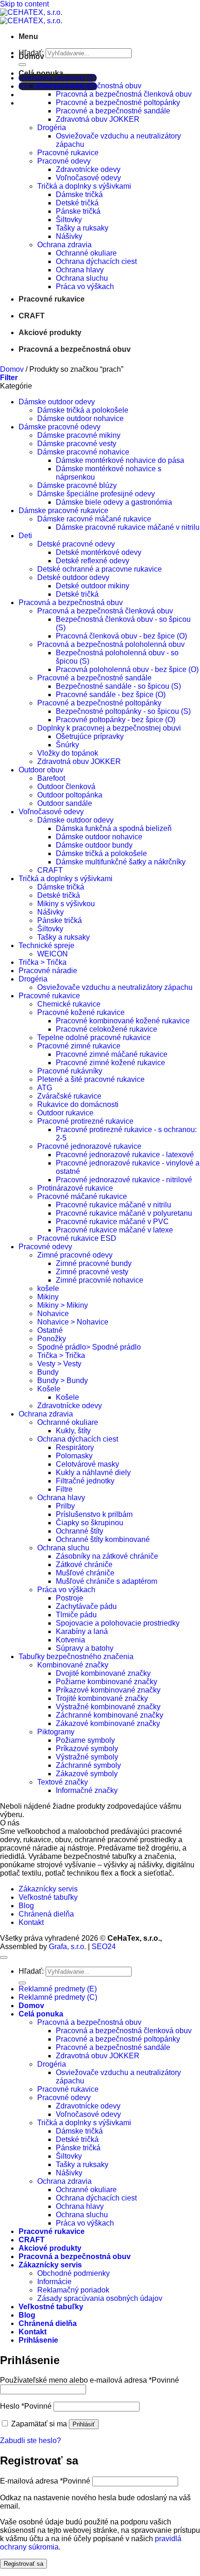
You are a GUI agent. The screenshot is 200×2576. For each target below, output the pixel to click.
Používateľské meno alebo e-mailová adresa (90, 2380)
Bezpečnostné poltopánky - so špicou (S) (123, 711)
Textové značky (63, 1782)
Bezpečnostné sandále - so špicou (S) (118, 686)
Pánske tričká (78, 211)
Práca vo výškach (85, 287)
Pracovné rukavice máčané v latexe (114, 1230)
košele (48, 1288)
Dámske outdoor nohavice (80, 418)
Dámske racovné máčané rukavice (94, 519)
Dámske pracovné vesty (77, 444)
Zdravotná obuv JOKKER (98, 119)
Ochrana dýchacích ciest (96, 261)
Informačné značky (87, 1790)
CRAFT (32, 316)
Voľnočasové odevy (88, 178)
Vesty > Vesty (59, 1364)
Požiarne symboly (85, 1740)
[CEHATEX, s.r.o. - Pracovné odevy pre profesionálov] (31, 16)
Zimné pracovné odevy (75, 1255)
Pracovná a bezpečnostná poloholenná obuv (111, 644)
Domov (31, 56)
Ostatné (50, 1330)
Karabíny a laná (82, 1631)
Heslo (26, 2406)
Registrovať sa (23, 2564)
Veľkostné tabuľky (48, 1897)
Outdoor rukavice (65, 1113)
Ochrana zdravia (64, 245)
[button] (28, 36)
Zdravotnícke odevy (88, 169)
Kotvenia (70, 1640)
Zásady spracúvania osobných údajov (100, 2298)
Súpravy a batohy (85, 1648)
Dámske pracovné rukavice (63, 511)
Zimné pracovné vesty (92, 1272)
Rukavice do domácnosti (78, 1104)
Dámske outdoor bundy (94, 845)
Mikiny (48, 1297)
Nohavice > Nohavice (73, 1322)
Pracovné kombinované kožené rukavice (123, 1021)
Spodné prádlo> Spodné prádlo (89, 1347)
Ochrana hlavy (80, 270)
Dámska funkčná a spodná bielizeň (114, 828)
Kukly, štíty (73, 1431)
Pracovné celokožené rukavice (107, 1029)
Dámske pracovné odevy (60, 427)
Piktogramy (56, 1732)
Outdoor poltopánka (70, 795)
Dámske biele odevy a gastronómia (114, 502)
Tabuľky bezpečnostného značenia (76, 1657)
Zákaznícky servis (48, 1889)
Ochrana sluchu (82, 278)
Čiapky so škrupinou (90, 1523)
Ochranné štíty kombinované (103, 1539)
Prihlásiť (84, 2424)
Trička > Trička (43, 962)
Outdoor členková (66, 787)
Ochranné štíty (80, 1531)
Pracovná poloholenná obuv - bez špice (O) (127, 669)
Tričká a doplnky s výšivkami (84, 186)
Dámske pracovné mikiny (79, 435)
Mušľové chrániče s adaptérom (107, 1581)
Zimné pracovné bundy (94, 1263)
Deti (25, 536)
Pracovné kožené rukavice (81, 1012)
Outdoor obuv (41, 770)
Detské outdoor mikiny (93, 586)
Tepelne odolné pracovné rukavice (94, 1038)
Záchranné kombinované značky (110, 1715)
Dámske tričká (79, 194)
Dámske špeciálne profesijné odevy (96, 494)
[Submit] (22, 1983)
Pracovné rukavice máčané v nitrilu (113, 1205)
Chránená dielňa (46, 1914)
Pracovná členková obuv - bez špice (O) (121, 636)
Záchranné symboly (88, 1765)
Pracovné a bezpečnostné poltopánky (118, 102)
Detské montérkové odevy (99, 552)
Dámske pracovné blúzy (77, 485)
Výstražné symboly (87, 1757)
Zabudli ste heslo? (30, 2441)
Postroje (70, 1598)
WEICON (53, 954)
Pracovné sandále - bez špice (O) (111, 695)
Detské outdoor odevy (73, 577)
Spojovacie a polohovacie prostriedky (118, 1623)
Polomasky (74, 1456)
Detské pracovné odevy (76, 544)
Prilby (65, 1506)
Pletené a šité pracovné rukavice (91, 1079)
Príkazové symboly (87, 1749)
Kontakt (31, 1922)
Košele (49, 1389)
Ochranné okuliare (86, 253)
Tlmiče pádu (76, 1615)
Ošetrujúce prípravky (90, 736)
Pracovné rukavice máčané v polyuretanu (124, 1213)
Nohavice (53, 1314)
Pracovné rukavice (68, 153)
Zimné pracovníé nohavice (100, 1280)
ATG (45, 1088)
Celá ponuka (41, 73)
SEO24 (104, 1947)
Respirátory (75, 1447)
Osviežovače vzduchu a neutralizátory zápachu (115, 987)
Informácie (54, 2282)
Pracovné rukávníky (70, 1071)
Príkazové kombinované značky (108, 1690)
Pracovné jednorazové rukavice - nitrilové (124, 1180)
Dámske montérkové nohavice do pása (120, 460)
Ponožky (52, 1339)
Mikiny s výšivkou (66, 904)
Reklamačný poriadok (73, 2290)
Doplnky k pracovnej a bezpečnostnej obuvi (109, 728)
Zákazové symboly (87, 1774)
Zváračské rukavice (69, 1096)
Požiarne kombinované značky (107, 1682)
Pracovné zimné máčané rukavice (112, 1054)
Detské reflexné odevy (93, 561)
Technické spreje (47, 945)
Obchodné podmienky (73, 2273)
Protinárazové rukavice (75, 1188)
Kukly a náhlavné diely (93, 1472)
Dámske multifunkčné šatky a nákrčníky (121, 862)
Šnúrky (67, 745)
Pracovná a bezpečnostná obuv (89, 86)
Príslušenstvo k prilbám (94, 1514)
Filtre (64, 1489)
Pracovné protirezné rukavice (85, 1121)
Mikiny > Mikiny (63, 1305)
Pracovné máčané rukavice (82, 1196)
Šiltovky (69, 220)
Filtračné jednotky (85, 1481)
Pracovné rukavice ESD (77, 1238)
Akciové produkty (50, 333)
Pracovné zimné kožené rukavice (110, 1063)
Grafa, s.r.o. (67, 1947)
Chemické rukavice (69, 1004)
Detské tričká (77, 203)
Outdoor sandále (65, 803)
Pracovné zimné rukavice (79, 1046)
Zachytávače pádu (86, 1606)
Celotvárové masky (87, 1464)
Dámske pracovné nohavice (83, 452)
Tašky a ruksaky (82, 228)
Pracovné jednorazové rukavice (89, 1146)
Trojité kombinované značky (102, 1698)
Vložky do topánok (68, 753)
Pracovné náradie (48, 971)
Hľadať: (31, 1971)
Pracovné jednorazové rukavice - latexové (125, 1155)
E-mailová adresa (45, 2481)
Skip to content (24, 4)
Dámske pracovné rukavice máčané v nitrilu (128, 527)
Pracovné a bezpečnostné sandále (113, 111)
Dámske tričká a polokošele (83, 410)
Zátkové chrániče (84, 1565)
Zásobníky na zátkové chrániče (107, 1556)
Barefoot (51, 778)
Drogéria (52, 128)
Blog (26, 1906)
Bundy (48, 1372)
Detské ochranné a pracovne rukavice (100, 569)
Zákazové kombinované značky (108, 1723)
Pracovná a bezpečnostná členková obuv (124, 94)
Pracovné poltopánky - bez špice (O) (116, 720)
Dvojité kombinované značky (103, 1673)
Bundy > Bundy (63, 1380)
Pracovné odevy (64, 161)
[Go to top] (4, 1957)
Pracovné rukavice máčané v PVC (112, 1222)
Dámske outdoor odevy (57, 402)
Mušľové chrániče (85, 1573)
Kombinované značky (73, 1665)
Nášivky (69, 236)
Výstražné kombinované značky (108, 1707)
